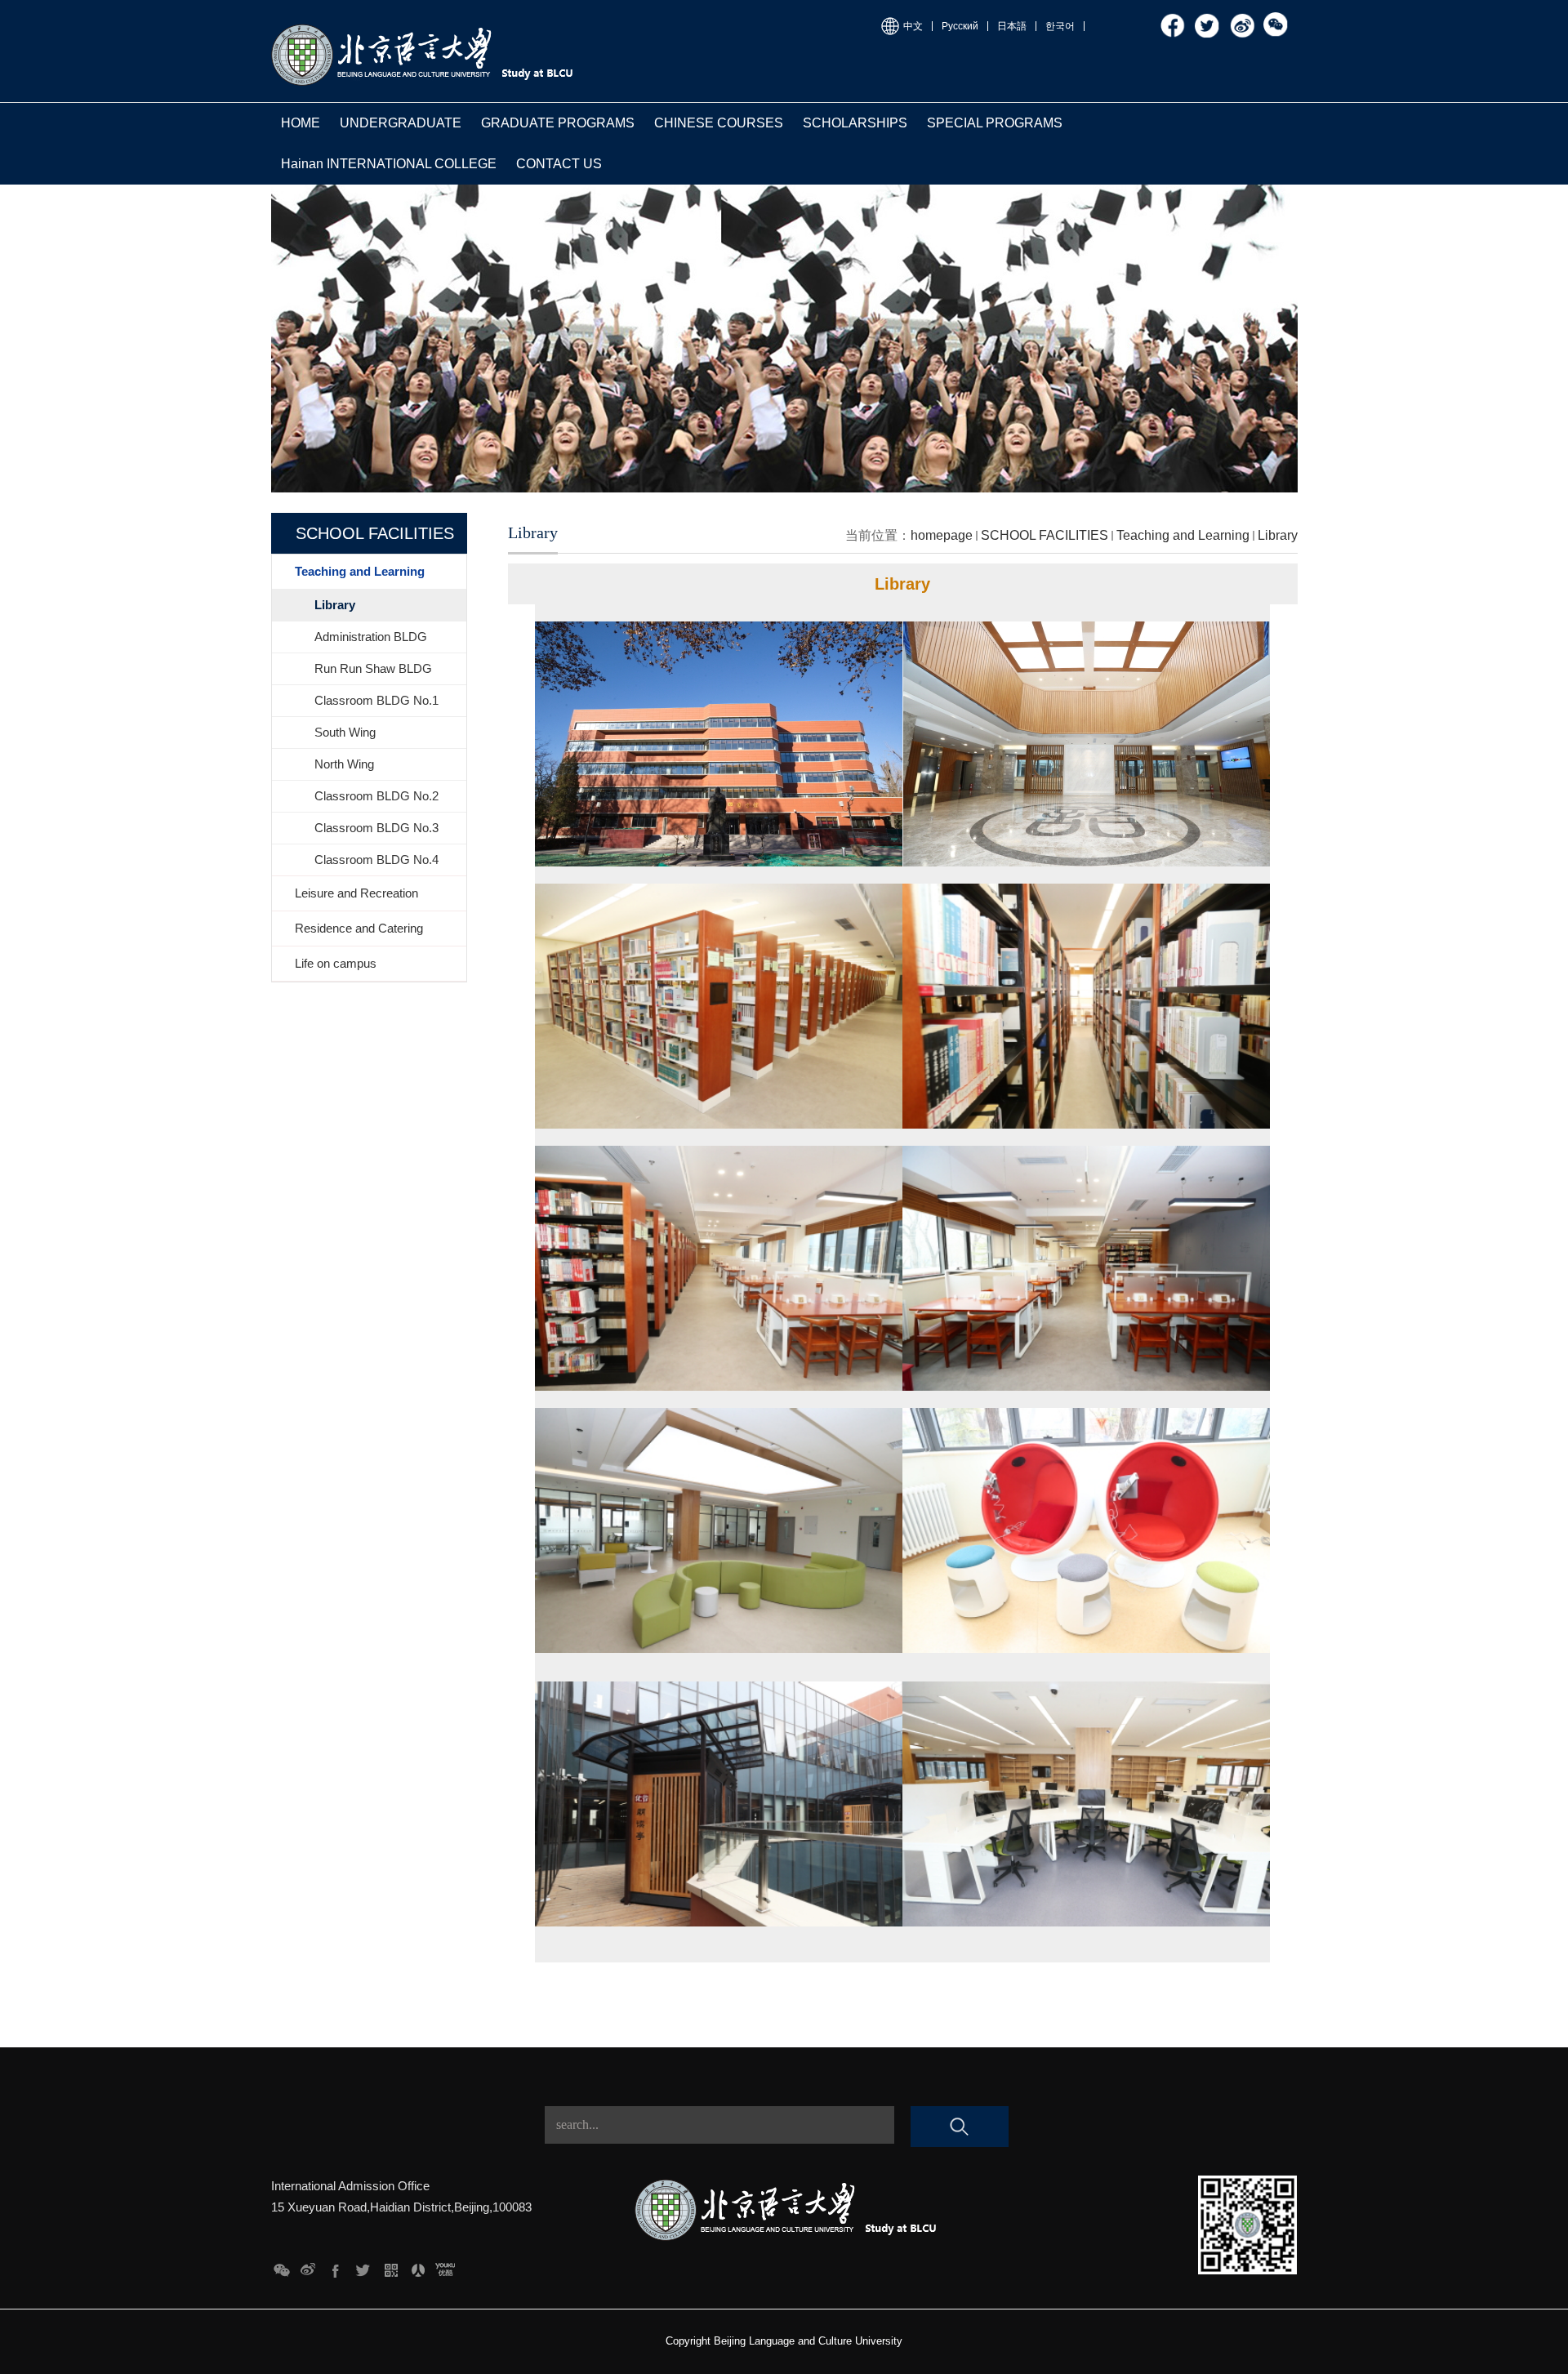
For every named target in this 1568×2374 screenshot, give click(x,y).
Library (1278, 535)
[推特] (1208, 18)
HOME (301, 123)
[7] (281, 2266)
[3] (391, 2266)
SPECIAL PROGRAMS (995, 123)
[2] (418, 2266)
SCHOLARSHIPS (855, 123)
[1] (445, 2266)
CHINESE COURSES (719, 123)
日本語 (1012, 26)
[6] (308, 2266)
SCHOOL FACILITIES (1045, 535)
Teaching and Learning (1183, 535)
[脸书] (1174, 18)
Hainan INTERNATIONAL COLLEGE (389, 164)
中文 (913, 26)
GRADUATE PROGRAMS (558, 123)
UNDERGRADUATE (401, 123)
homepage (942, 535)
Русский (960, 26)
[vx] (1276, 18)
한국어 (1060, 26)
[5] (336, 2266)
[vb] (1242, 18)
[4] (363, 2266)
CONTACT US (559, 164)
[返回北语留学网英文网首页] (424, 27)
